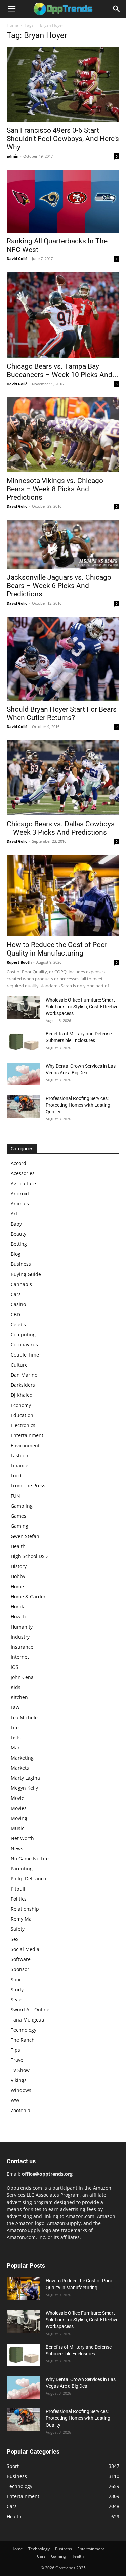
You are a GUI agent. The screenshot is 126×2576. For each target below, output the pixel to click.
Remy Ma (21, 1919)
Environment (25, 1445)
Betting (19, 1244)
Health (18, 1546)
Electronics (23, 1425)
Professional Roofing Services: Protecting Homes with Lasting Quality (78, 1105)
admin (13, 156)
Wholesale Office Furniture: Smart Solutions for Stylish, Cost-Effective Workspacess (82, 1007)
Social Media (25, 1949)
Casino (18, 1304)
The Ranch (23, 2040)
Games (18, 1516)
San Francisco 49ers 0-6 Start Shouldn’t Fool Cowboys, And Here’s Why (63, 139)
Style (16, 2000)
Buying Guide (26, 1274)
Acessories (23, 1173)
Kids (16, 1687)
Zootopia (20, 2110)
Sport (17, 1979)
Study (17, 1989)
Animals (20, 1204)
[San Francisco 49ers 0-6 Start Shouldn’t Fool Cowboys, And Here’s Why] (63, 84)
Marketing (22, 1758)
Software (21, 1959)
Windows (21, 2090)
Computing (23, 1335)
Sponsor (20, 1969)
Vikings (19, 2080)
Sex (15, 1939)
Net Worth (22, 1838)
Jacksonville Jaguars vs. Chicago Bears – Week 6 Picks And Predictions (59, 586)
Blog (16, 1254)
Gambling (22, 1506)
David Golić (17, 258)
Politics (19, 1899)
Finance (19, 1465)
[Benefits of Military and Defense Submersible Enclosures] (24, 1042)
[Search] (117, 9)
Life (15, 1727)
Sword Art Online (30, 2010)
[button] (11, 9)
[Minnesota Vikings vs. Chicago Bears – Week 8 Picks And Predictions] (63, 435)
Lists (16, 1738)
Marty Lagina (25, 1778)
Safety (18, 1929)
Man (16, 1748)
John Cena (22, 1677)
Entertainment (27, 1435)
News (17, 1848)
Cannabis (21, 1284)
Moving (19, 1818)
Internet (20, 1657)
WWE (16, 2100)
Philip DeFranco (28, 1879)
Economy (21, 1405)
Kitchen (19, 1697)
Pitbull (18, 1889)
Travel (18, 2060)
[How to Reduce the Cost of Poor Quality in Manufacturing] (63, 896)
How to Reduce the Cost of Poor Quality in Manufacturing (57, 949)
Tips (15, 2050)
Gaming (19, 1526)
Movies (19, 1808)
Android (20, 1193)
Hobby (18, 1576)
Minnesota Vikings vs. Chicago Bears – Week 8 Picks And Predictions (55, 489)
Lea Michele (24, 1717)
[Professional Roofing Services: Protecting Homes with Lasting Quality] (24, 1106)
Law (15, 1707)
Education (22, 1415)
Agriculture (23, 1183)
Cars (16, 1294)
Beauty (18, 1234)
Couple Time (25, 1355)
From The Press (28, 1486)
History (19, 1566)
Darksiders (23, 1385)
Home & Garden (29, 1596)
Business (21, 1264)
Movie (17, 1798)
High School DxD (29, 1556)
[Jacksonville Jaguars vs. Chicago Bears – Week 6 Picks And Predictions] (63, 544)
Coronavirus (24, 1345)
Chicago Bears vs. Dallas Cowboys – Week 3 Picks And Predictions (61, 828)
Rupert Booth (19, 962)
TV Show (20, 2070)
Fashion (19, 1455)
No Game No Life (30, 1858)
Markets (20, 1768)
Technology (24, 2030)
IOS (15, 1667)
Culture (19, 1365)
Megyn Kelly (24, 1788)
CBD (15, 1314)
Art (14, 1214)
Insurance (22, 1647)
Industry (20, 1637)
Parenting (22, 1869)
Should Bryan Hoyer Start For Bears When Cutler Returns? (62, 714)
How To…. (22, 1617)
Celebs (18, 1324)
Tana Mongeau (28, 2020)
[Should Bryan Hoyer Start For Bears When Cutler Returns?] (63, 659)
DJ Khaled (22, 1395)
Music (17, 1828)
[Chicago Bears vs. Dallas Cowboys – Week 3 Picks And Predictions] (63, 778)
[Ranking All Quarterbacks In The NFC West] (63, 201)
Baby (16, 1224)
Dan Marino (24, 1375)
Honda (18, 1607)
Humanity (22, 1627)
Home (12, 25)
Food (16, 1476)
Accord (18, 1163)
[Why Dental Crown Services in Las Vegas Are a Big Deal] (24, 1074)
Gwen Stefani (26, 1536)
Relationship (25, 1909)
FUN (15, 1496)
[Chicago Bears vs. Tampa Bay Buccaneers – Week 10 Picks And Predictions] (63, 315)
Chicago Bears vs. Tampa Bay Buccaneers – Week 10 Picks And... (62, 371)
